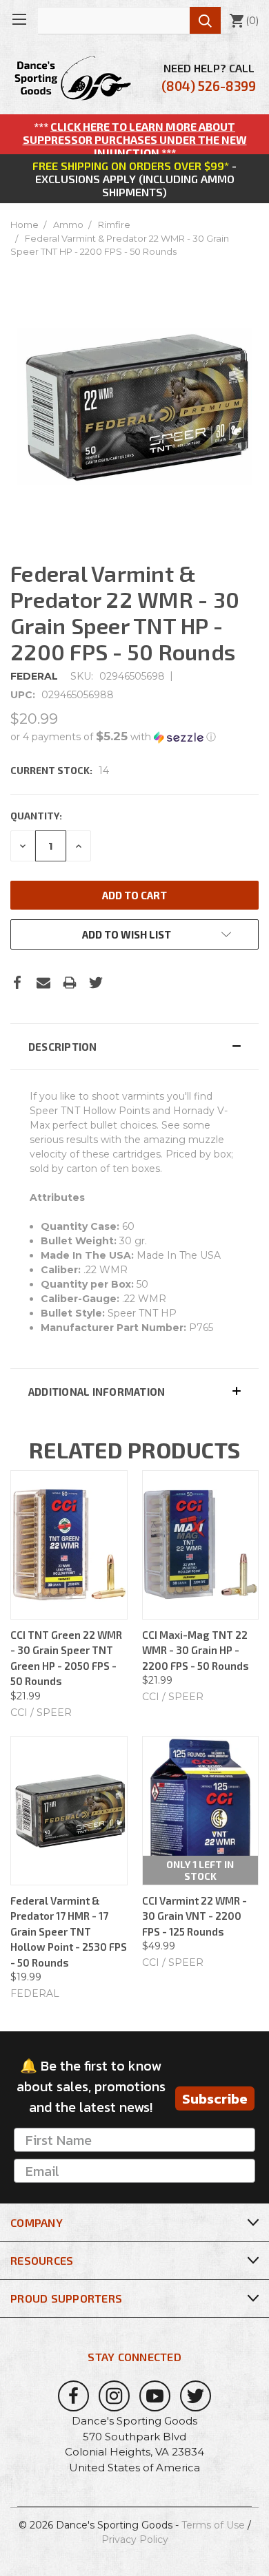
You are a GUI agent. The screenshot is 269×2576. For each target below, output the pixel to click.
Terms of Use (213, 2525)
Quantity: (36, 816)
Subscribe (215, 2099)
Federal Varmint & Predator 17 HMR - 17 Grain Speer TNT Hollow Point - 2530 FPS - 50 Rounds (69, 1931)
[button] (134, 737)
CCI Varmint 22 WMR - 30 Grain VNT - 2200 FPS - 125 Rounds (195, 1916)
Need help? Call (209, 77)
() (244, 21)
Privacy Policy (135, 2540)
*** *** (135, 139)
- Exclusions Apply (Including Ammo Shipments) (134, 179)
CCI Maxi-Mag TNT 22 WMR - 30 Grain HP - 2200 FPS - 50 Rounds (196, 1650)
